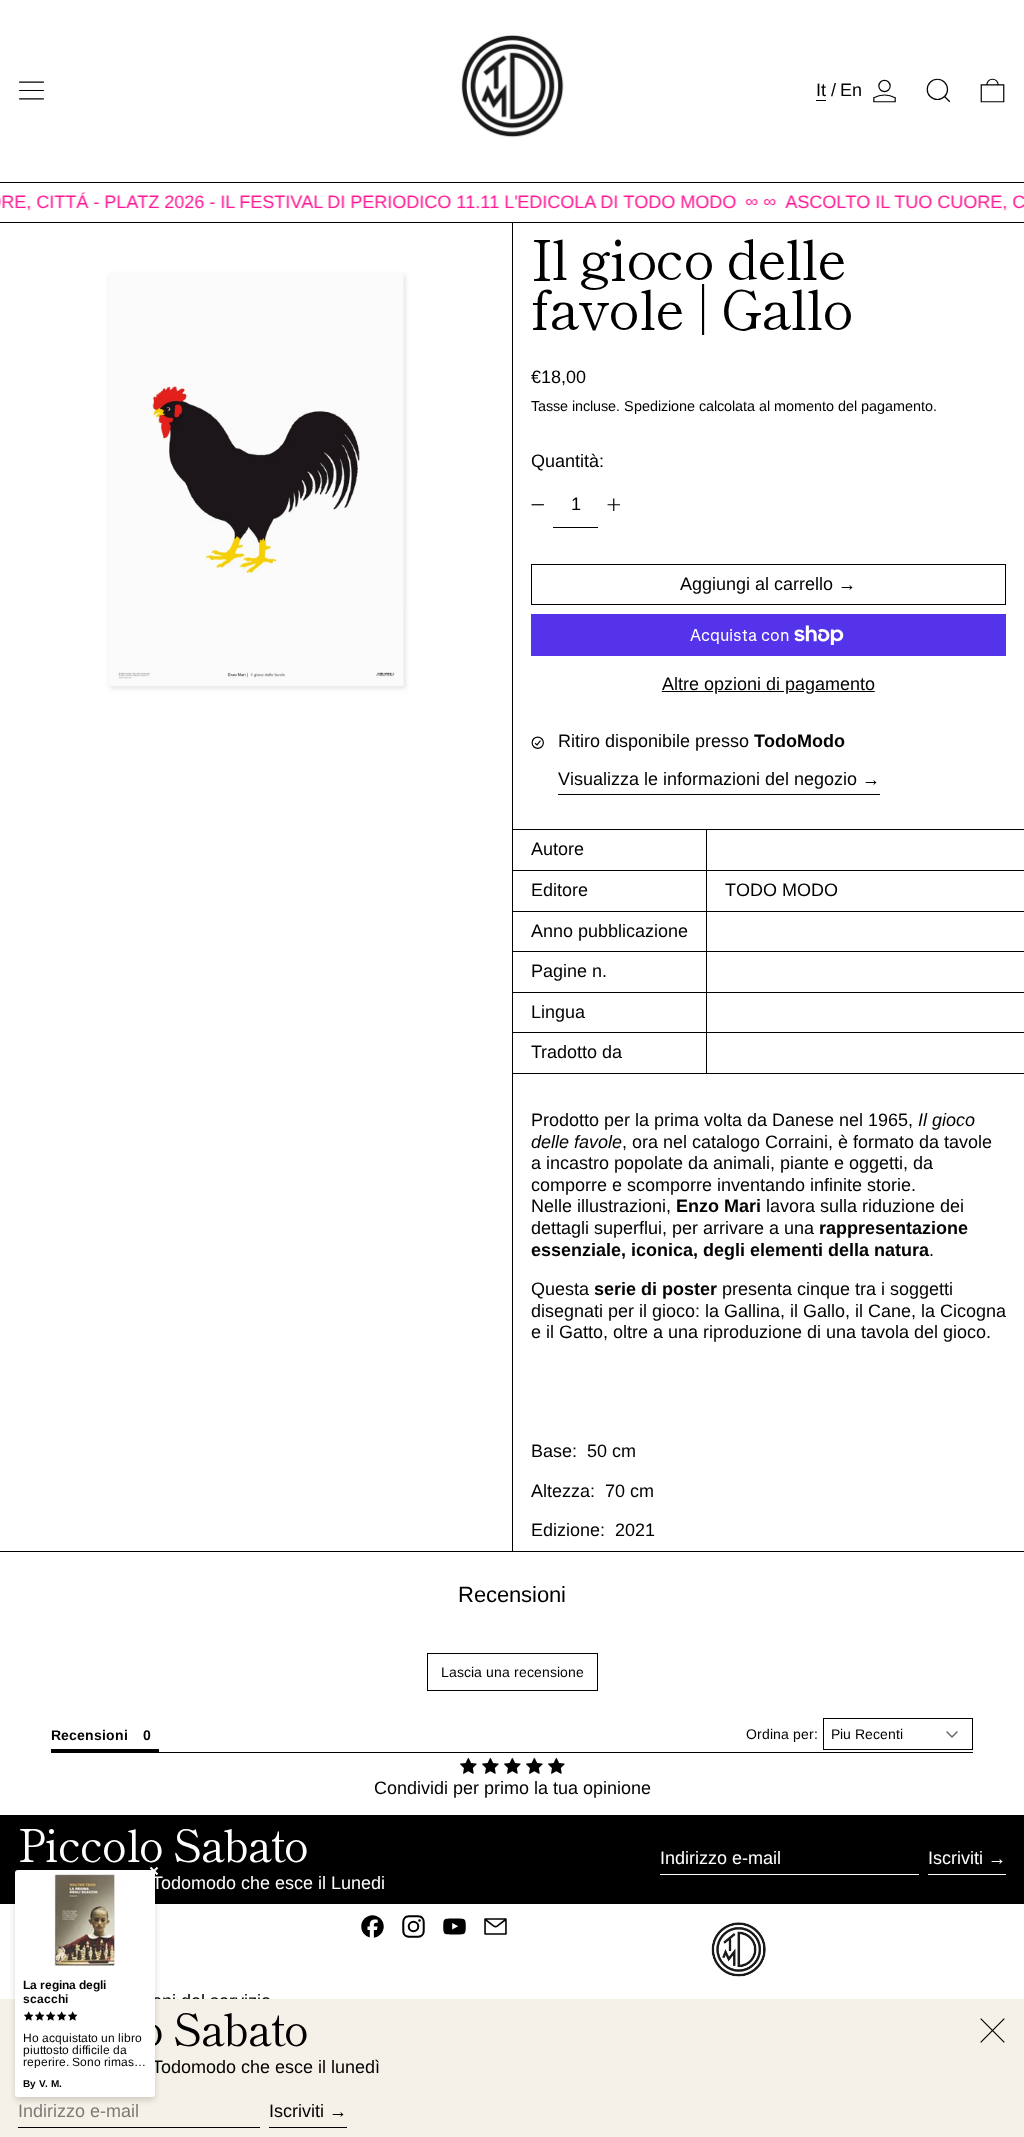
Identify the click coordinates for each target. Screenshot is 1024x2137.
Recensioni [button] (89, 1735)
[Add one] (614, 505)
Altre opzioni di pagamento (768, 684)
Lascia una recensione (512, 1672)
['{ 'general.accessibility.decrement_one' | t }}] (538, 505)
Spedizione (659, 406)
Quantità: (567, 461)
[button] (938, 90)
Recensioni (512, 1594)
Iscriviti (955, 1858)
